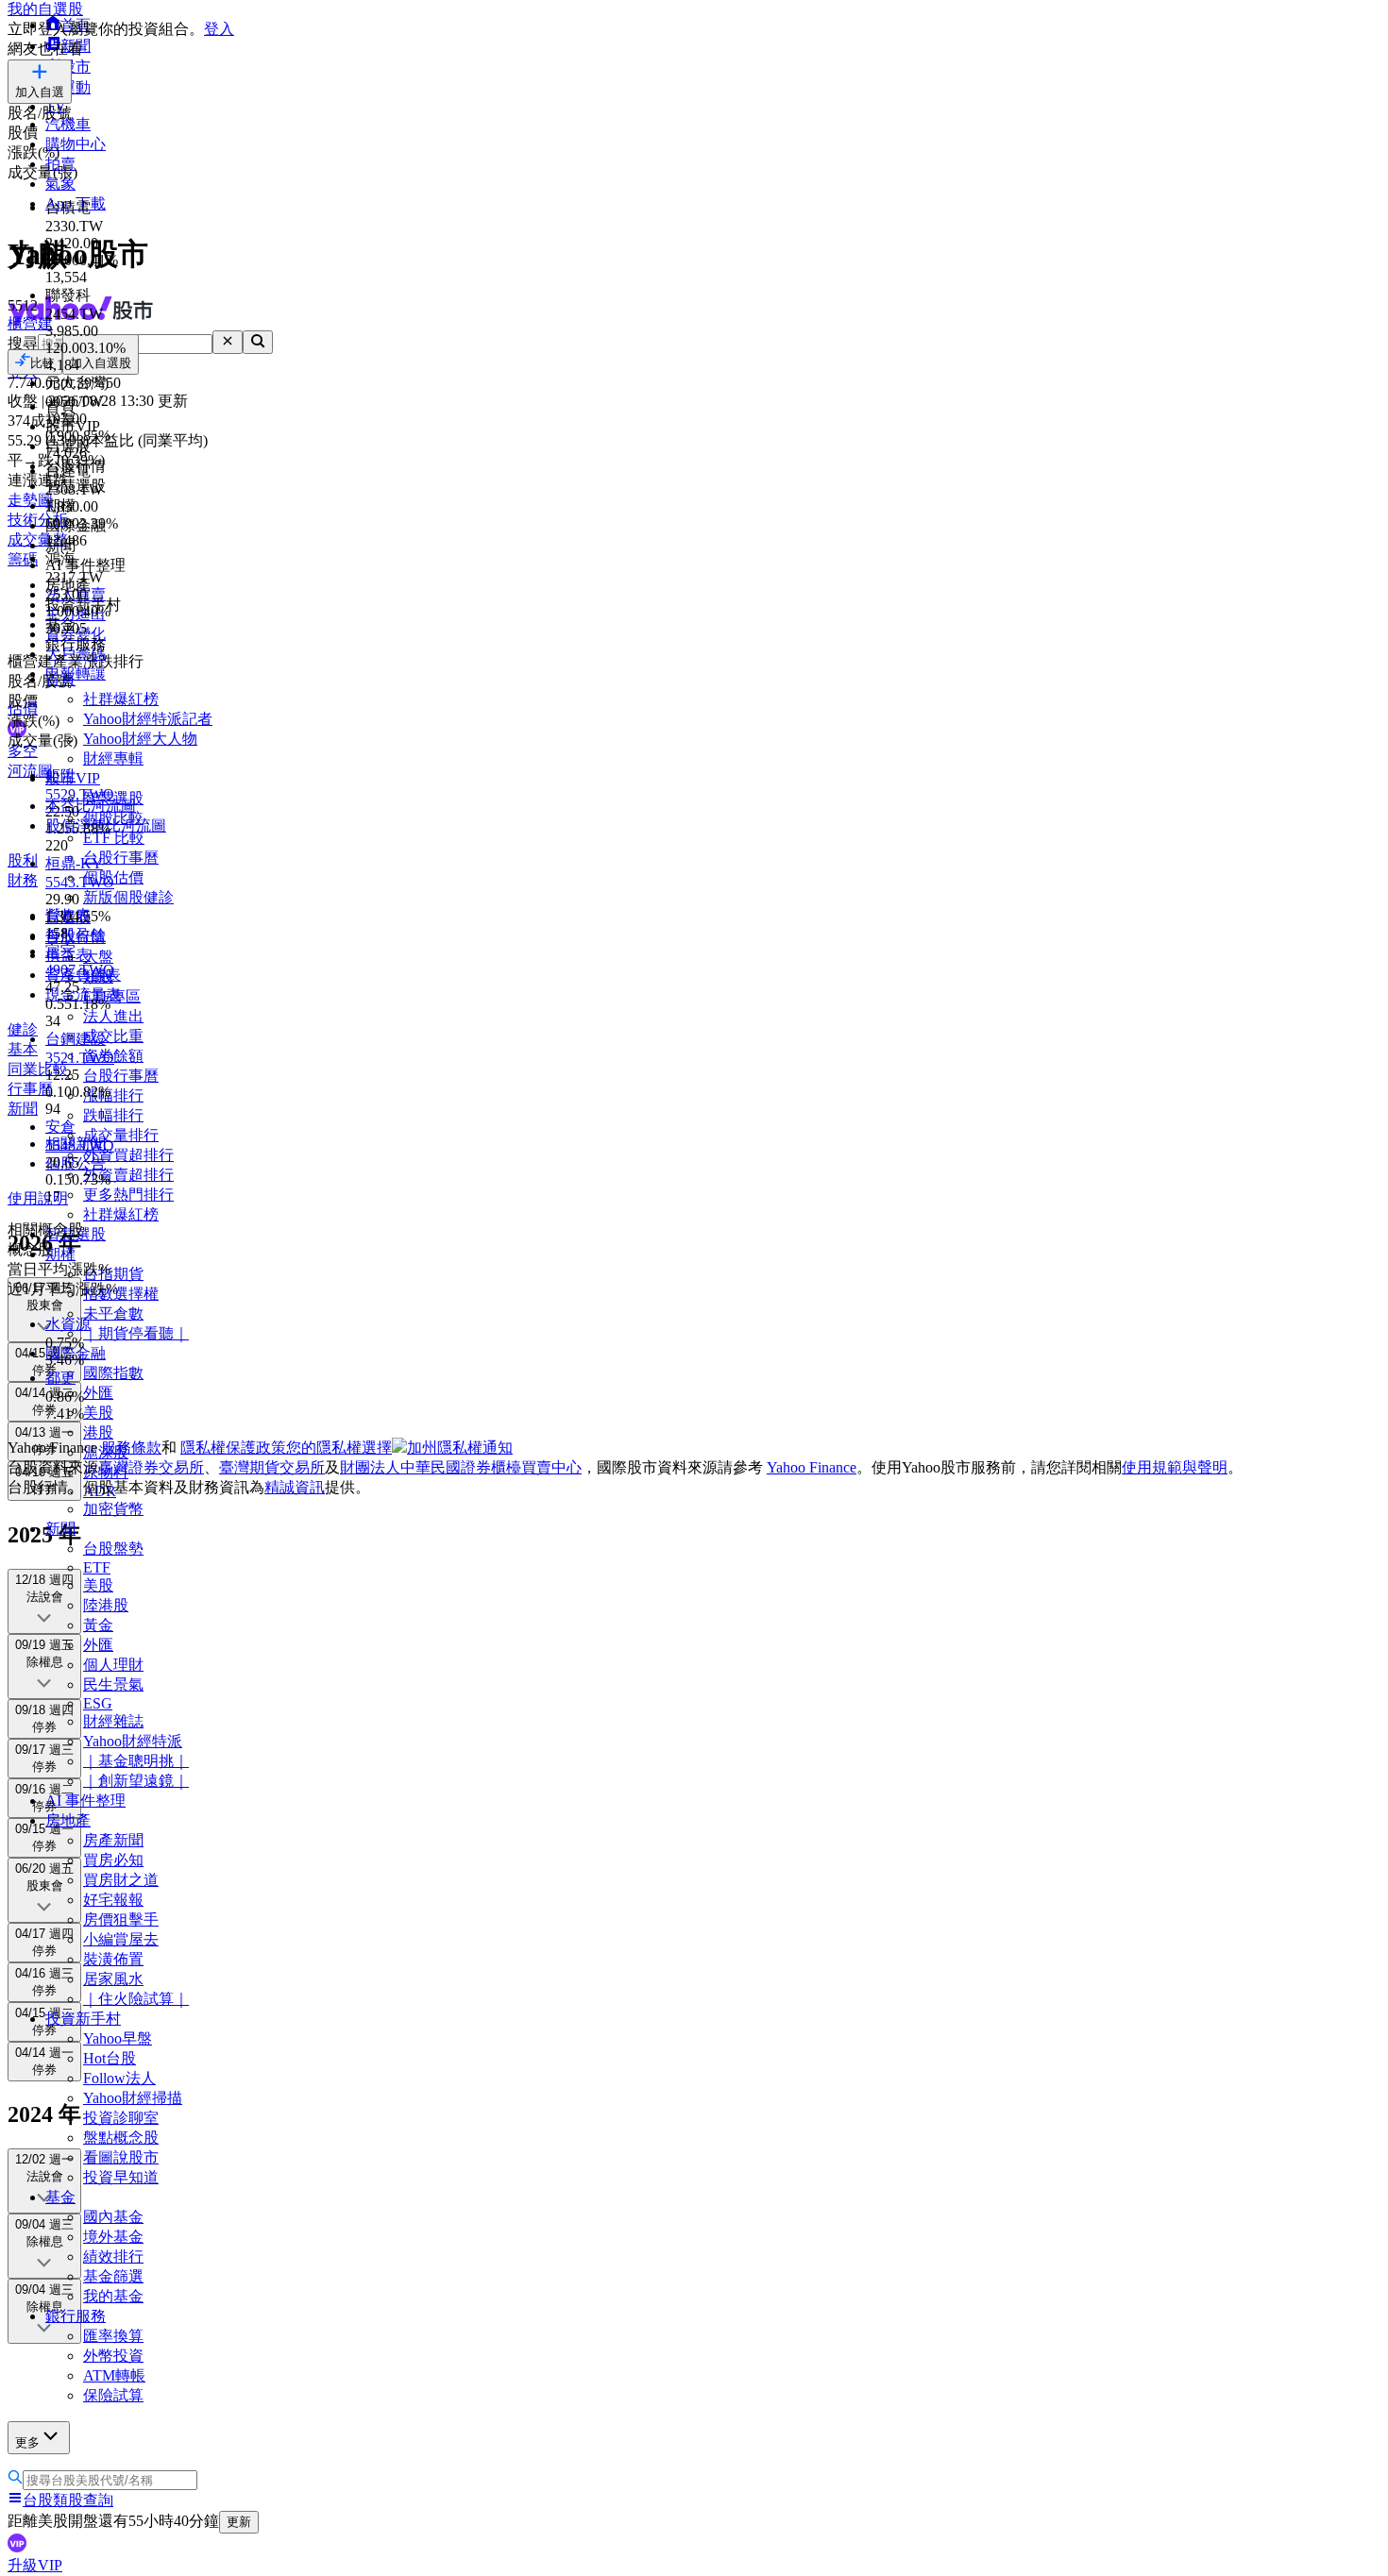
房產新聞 (113, 1840)
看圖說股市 (121, 2157)
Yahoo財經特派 (133, 1741)
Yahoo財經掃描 (133, 2098)
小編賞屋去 (121, 1939)
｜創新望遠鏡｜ (136, 1781)
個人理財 (113, 1665)
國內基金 (113, 2217)
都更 (60, 1378)
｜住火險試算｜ (136, 1999)
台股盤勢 (113, 1549)
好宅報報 (113, 1900)
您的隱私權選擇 (339, 1448)
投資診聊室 (121, 2118)
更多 (27, 2442)
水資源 (68, 1324)
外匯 (98, 1645)
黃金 (98, 1625)
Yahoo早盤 (118, 2038)
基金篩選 (113, 2276)
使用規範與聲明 (1175, 1467)
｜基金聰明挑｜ (136, 1761)
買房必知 (113, 1860)
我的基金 (113, 2296)
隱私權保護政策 (233, 1448)
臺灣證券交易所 (151, 1467)
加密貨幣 (113, 1509)
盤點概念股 (121, 2138)
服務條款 (131, 1448)
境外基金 (113, 2237)
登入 (219, 29)
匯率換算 (113, 2336)
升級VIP (35, 2565)
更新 (239, 2522)
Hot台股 (110, 2058)
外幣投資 (113, 2356)
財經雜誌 (113, 1721)
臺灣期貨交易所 (272, 1467)
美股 (98, 1585)
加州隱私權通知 (460, 1448)
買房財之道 (121, 1880)
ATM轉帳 (114, 2375)
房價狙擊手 (121, 1919)
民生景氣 (113, 1684)
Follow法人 (119, 2078)
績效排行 (113, 2256)
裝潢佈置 (113, 1959)
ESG (98, 1703)
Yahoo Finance (812, 1467)
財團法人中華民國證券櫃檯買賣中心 (461, 1467)
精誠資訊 (295, 1487)
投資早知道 (121, 2177)
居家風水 (113, 1979)
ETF (97, 1567)
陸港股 (106, 1605)
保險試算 (113, 2395)
